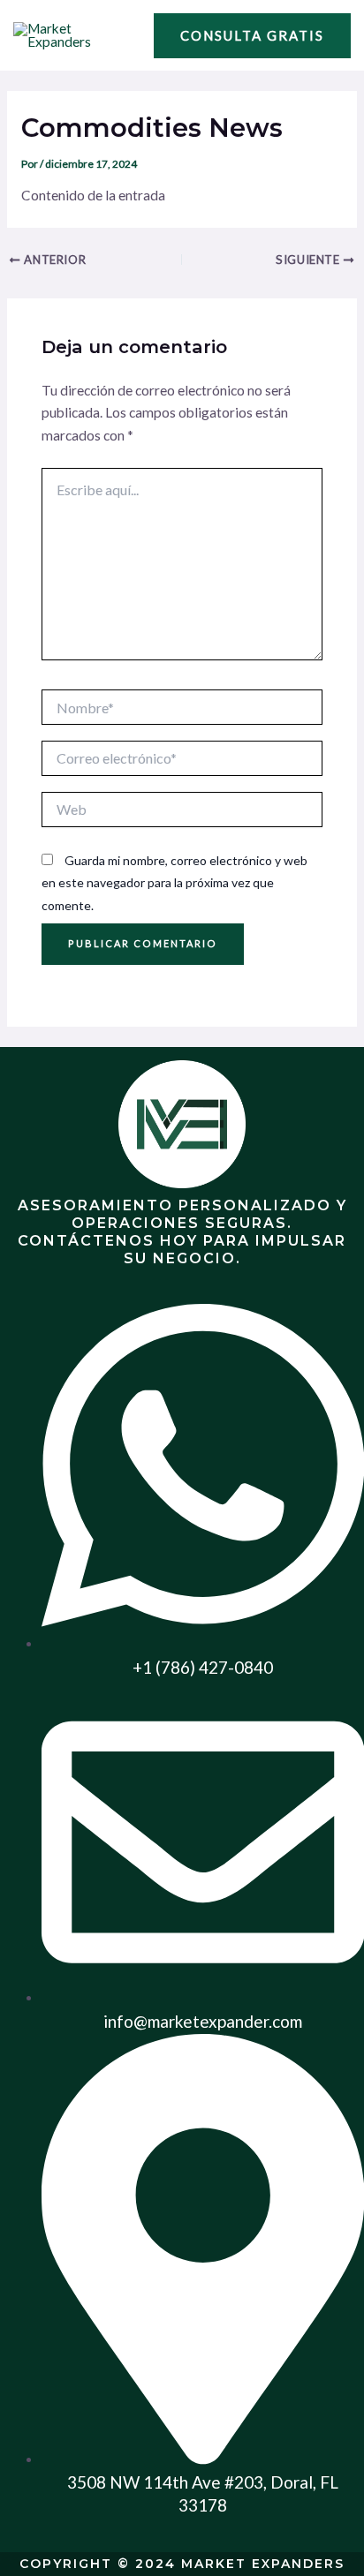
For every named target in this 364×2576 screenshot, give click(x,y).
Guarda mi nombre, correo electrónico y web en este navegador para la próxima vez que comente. (174, 883)
